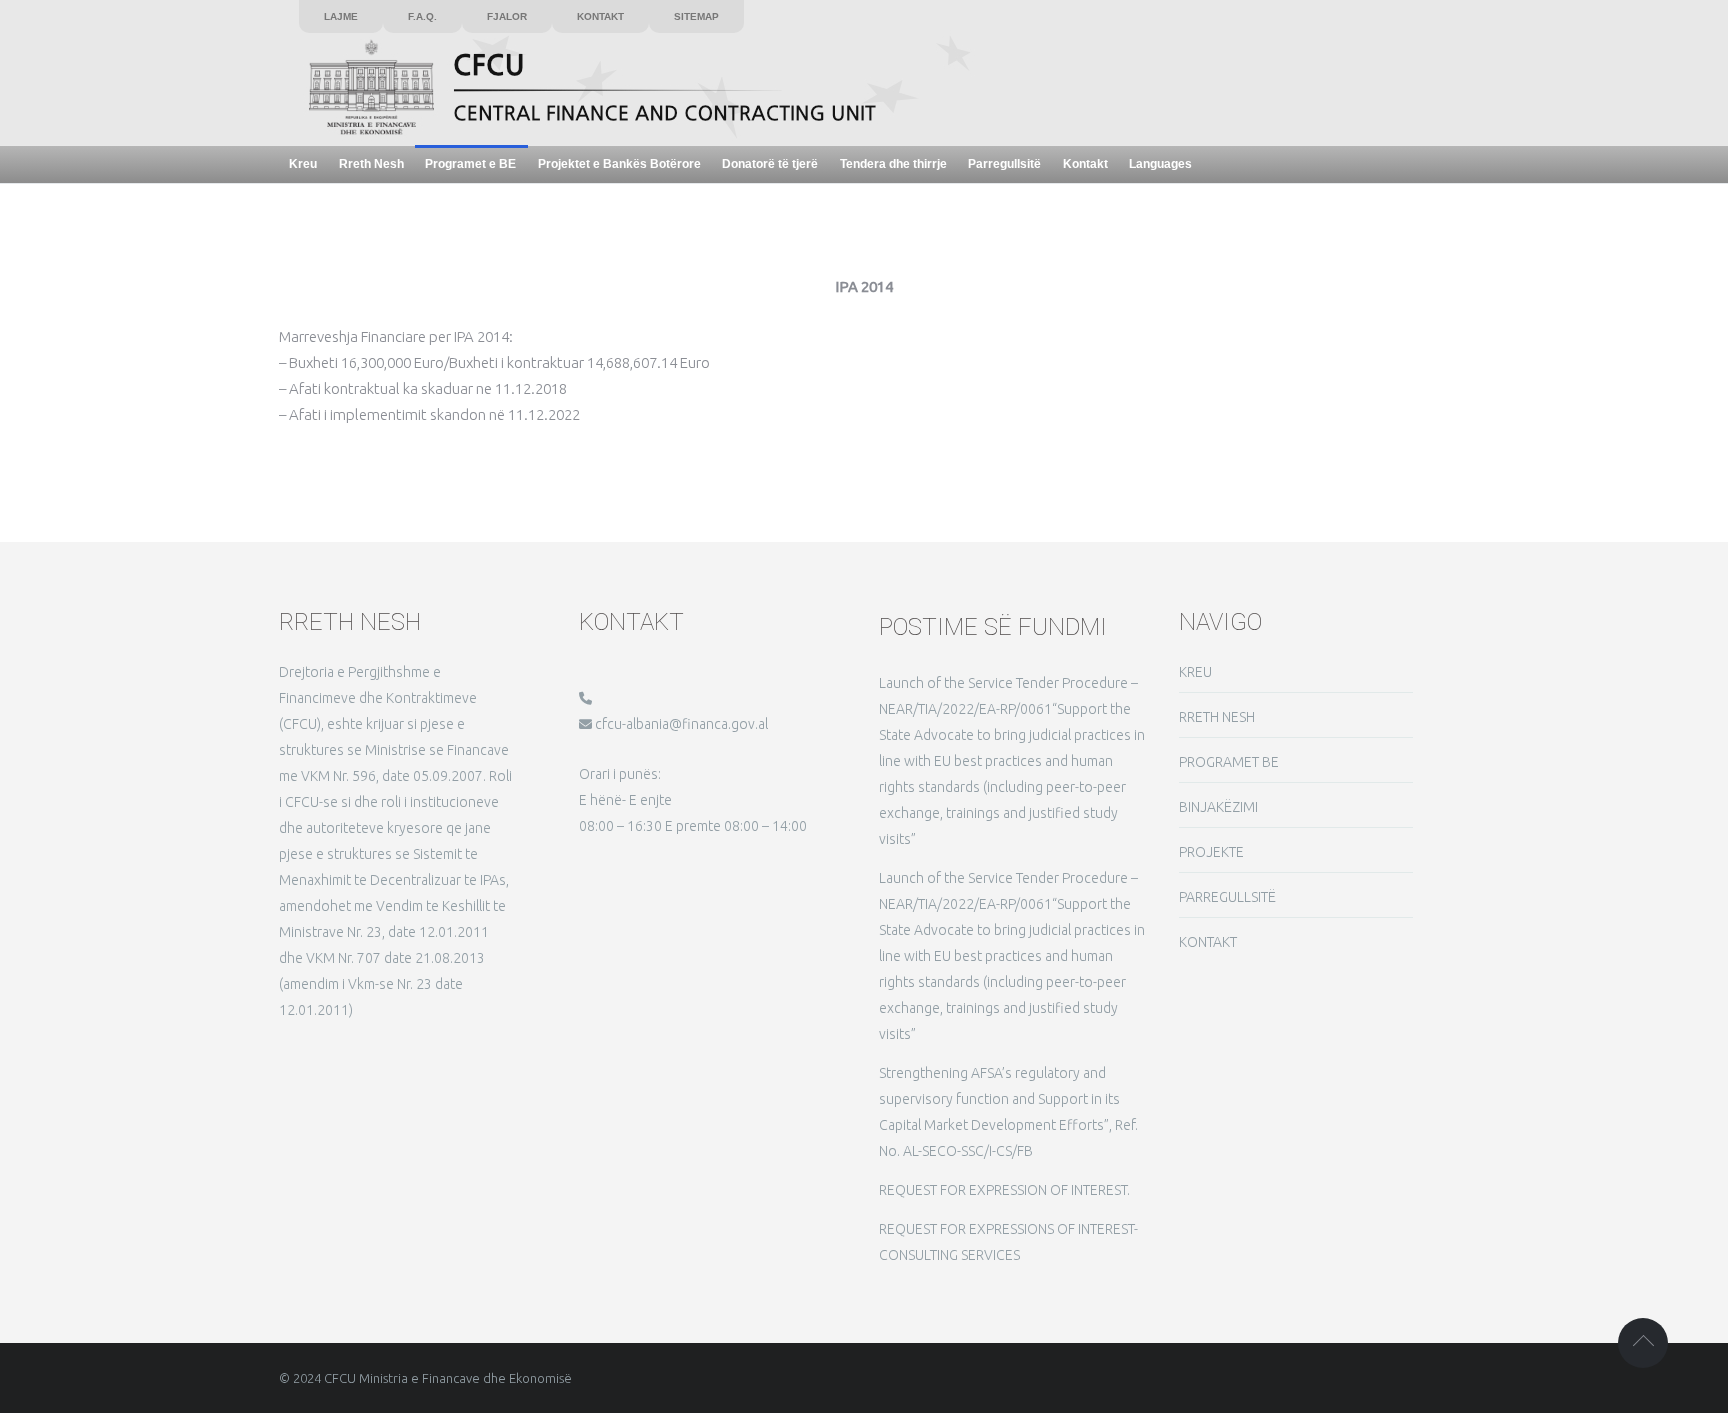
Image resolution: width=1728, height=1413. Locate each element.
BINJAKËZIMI (1218, 807)
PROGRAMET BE (1229, 762)
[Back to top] (1643, 1343)
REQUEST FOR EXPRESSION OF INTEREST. (1004, 1190)
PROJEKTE (1211, 852)
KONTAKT (1208, 942)
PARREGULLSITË (1227, 897)
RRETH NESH (1217, 717)
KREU (1195, 672)
